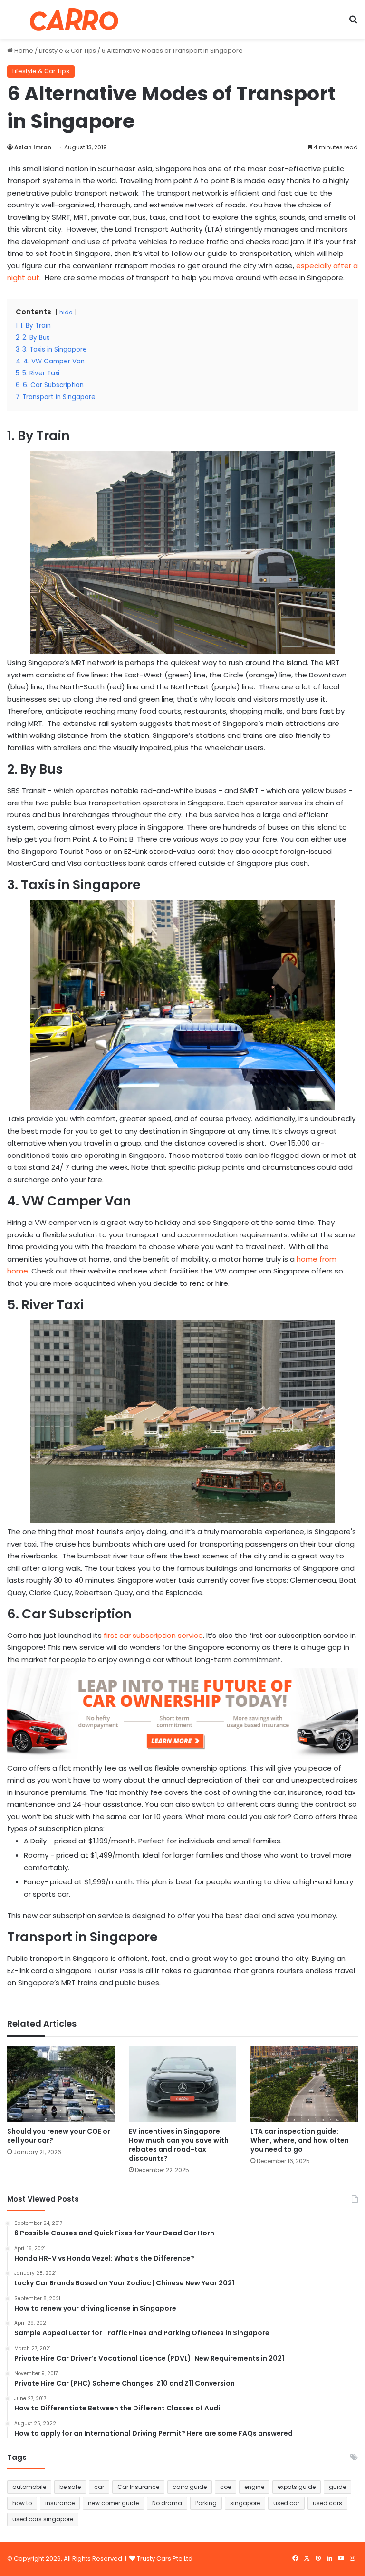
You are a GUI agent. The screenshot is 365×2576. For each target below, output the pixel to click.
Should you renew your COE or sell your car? (59, 2136)
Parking (206, 2503)
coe (226, 2487)
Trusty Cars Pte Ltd (165, 2559)
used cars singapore (43, 2519)
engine (254, 2487)
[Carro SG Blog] (74, 19)
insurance (60, 2503)
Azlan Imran (33, 147)
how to (22, 2503)
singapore (245, 2503)
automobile (29, 2487)
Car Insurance (138, 2487)
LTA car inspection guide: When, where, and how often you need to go (300, 2140)
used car (286, 2503)
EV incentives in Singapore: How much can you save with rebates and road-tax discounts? (179, 2145)
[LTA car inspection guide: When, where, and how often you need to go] (304, 2084)
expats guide (297, 2487)
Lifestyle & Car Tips (67, 51)
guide (337, 2487)
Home (23, 51)
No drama (167, 2503)
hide (66, 312)
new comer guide (113, 2503)
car (99, 2487)
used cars (327, 2503)
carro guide (190, 2487)
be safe (70, 2487)
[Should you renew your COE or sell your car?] (61, 2084)
